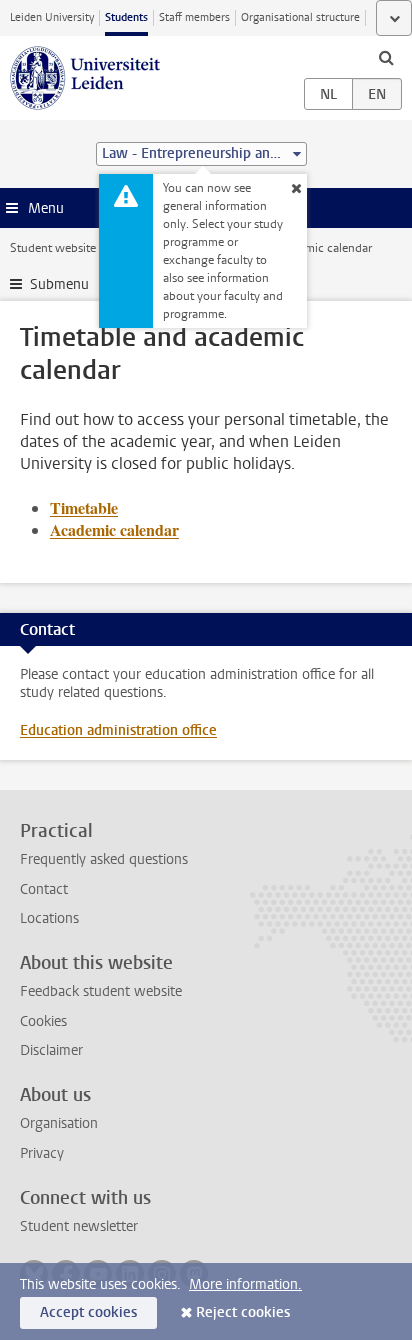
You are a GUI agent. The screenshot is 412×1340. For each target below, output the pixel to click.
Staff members (194, 17)
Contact (44, 889)
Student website (53, 248)
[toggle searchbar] (386, 57)
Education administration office (118, 730)
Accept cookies (88, 1312)
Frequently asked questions (104, 859)
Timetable (84, 507)
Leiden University (52, 17)
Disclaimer (51, 1050)
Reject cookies (243, 1312)
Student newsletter (79, 1226)
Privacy (42, 1153)
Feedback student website (101, 991)
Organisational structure (300, 17)
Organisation (59, 1123)
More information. (245, 1284)
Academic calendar (114, 529)
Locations (49, 918)
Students (126, 17)
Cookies (43, 1021)
